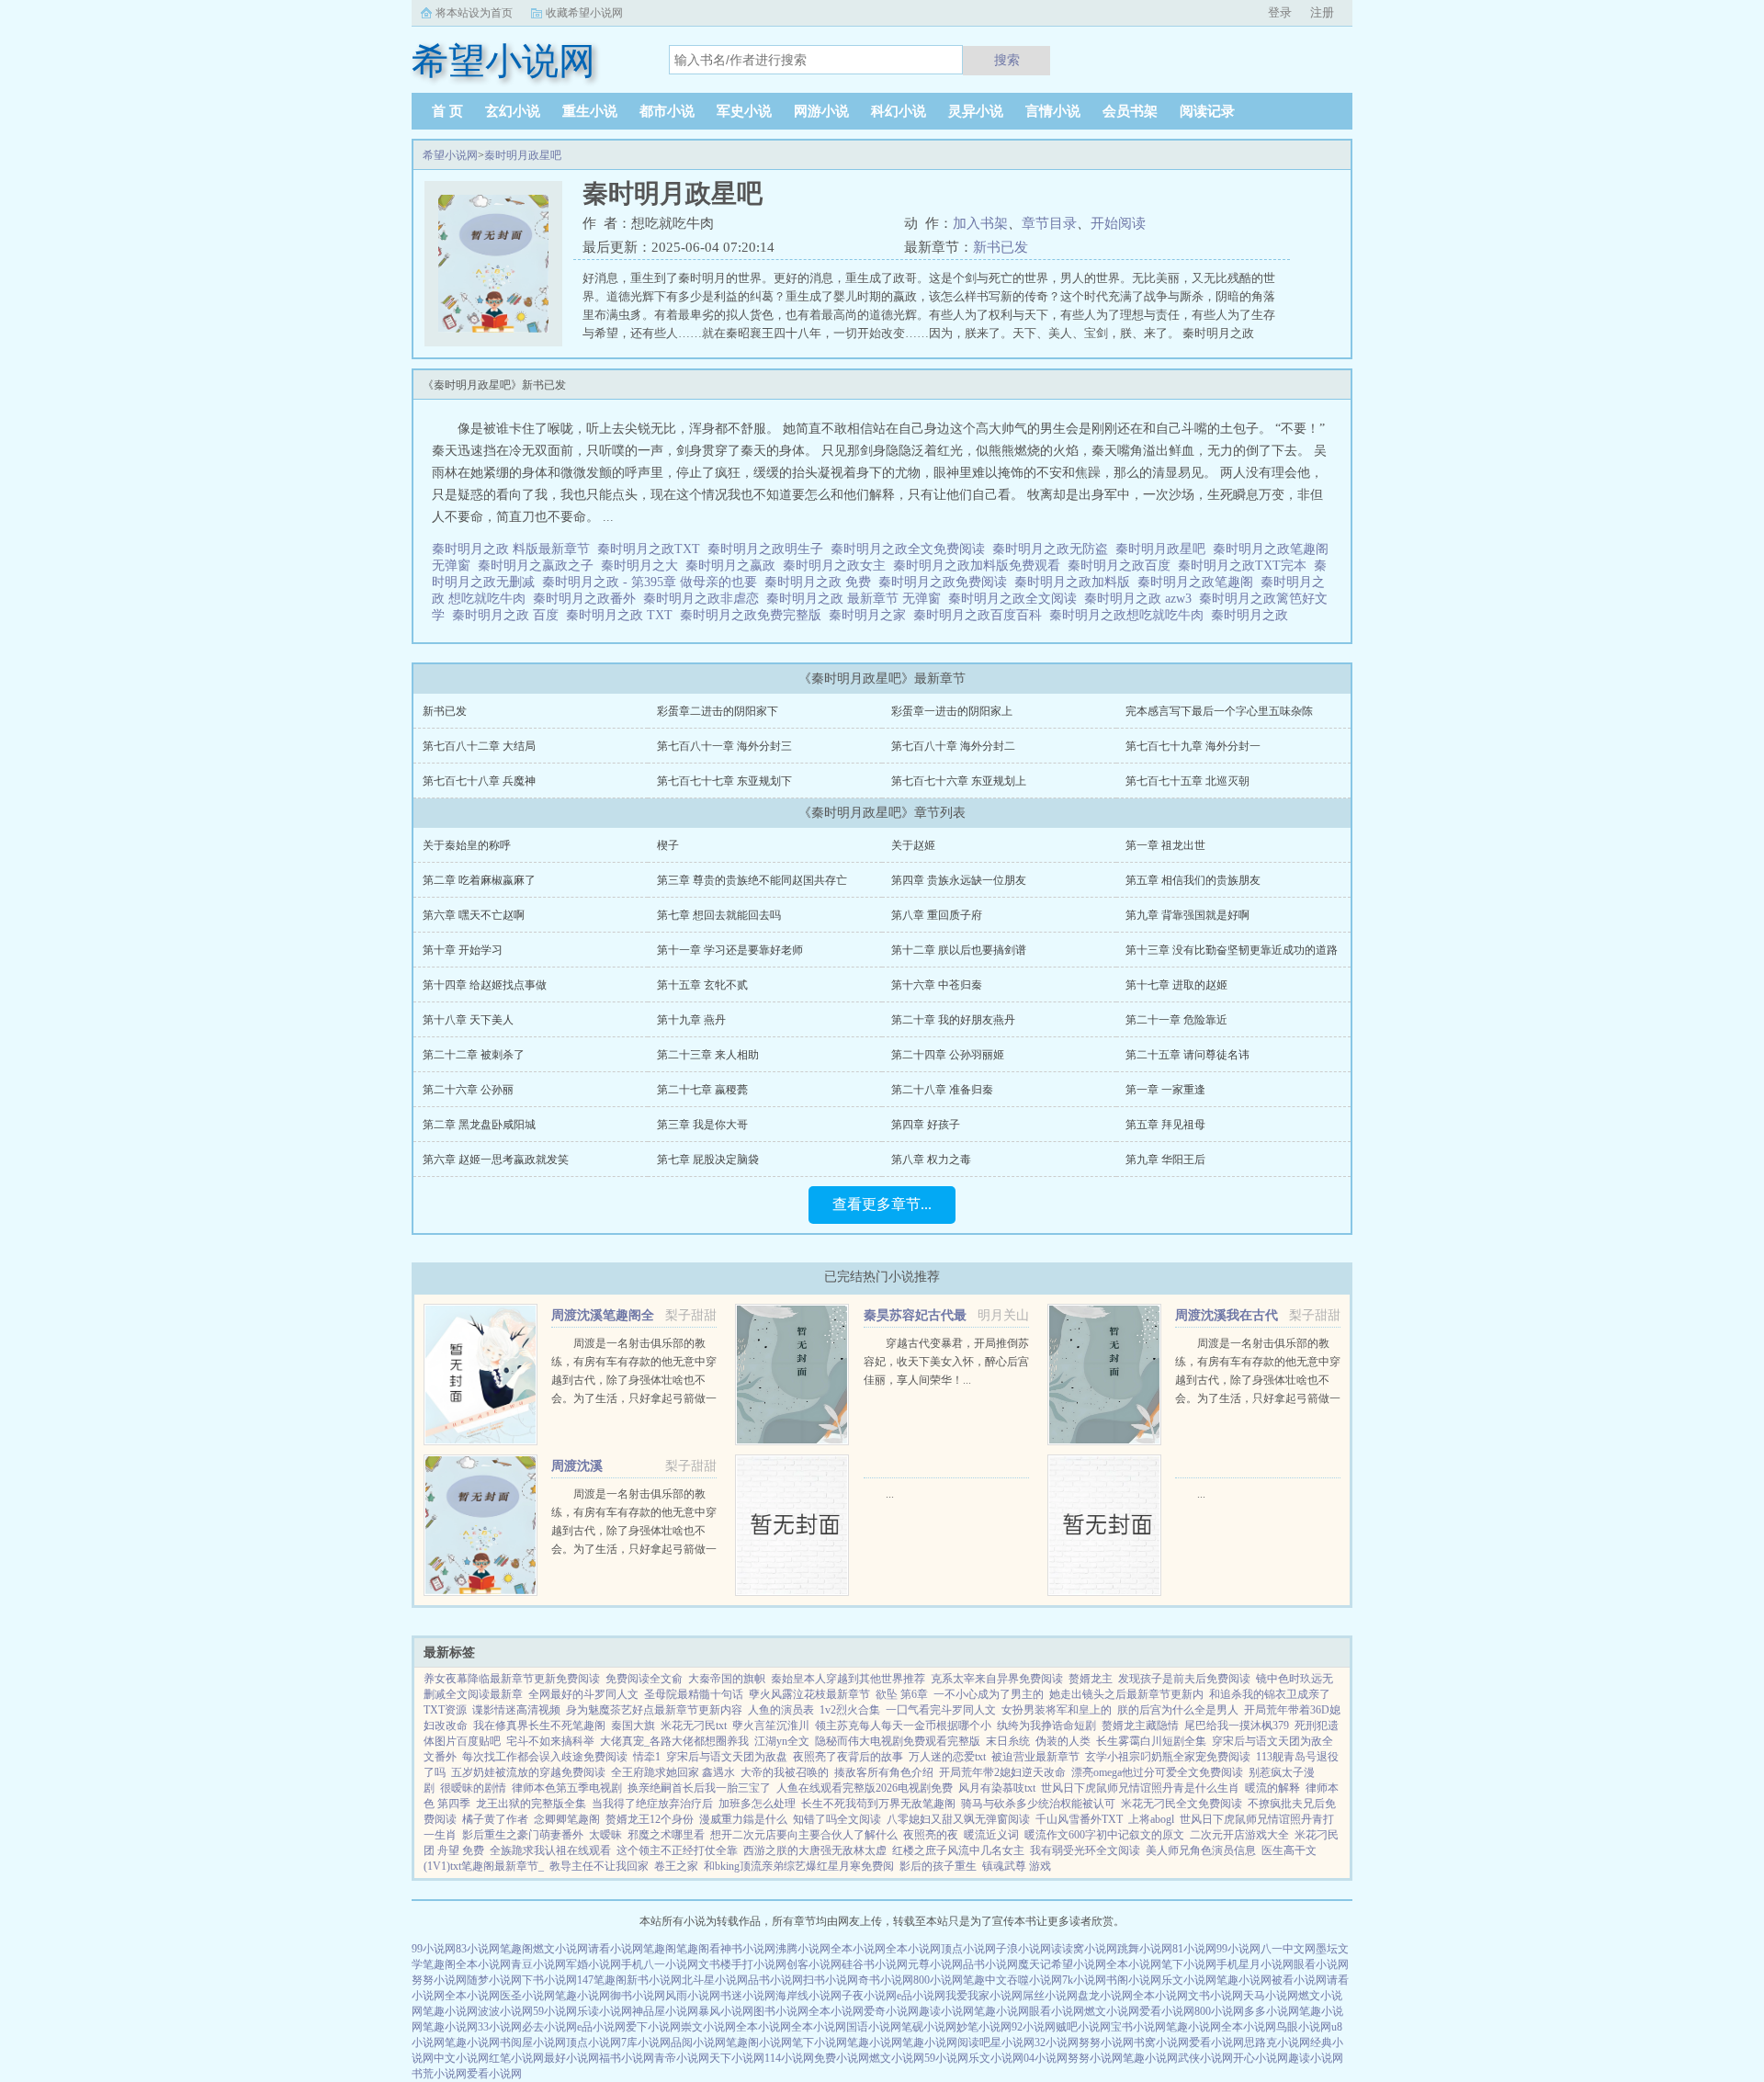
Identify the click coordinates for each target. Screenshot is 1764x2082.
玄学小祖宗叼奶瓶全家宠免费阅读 (1168, 1757)
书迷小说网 (748, 1996)
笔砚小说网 (929, 2027)
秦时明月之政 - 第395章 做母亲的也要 (653, 582)
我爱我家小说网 (984, 1996)
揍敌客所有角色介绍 (884, 1772)
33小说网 (500, 2027)
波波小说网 (505, 2011)
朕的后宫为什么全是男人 (1178, 1710)
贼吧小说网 (1083, 2027)
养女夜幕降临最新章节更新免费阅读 (512, 1679)
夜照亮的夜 (931, 1835)
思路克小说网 (1277, 2042)
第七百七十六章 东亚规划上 (959, 781)
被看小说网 (1299, 1980)
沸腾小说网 (803, 1949)
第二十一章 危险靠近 (1176, 1020)
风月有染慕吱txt (997, 1788)
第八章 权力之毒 (931, 1160)
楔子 (668, 845)
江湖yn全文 (782, 1741)
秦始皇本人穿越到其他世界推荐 (848, 1679)
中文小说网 (461, 2058)
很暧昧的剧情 (473, 1788)
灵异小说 (976, 111)
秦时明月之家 (871, 615)
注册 (1322, 12)
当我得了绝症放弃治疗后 (652, 1804)
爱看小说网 (1167, 2011)
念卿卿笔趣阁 (567, 1819)
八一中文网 (1288, 1949)
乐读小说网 (605, 2011)
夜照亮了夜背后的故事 (848, 1757)
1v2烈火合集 (850, 1710)
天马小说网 (1271, 1996)
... (890, 1494)
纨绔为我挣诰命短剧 (1046, 1726)
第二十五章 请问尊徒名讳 (1187, 1055)
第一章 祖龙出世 (1165, 845)
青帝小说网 (682, 2058)
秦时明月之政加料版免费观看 (980, 566)
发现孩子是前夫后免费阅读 (1184, 1679)
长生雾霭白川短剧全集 (1151, 1741)
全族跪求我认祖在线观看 (550, 1850)
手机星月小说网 (1255, 1964)
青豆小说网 (538, 1964)
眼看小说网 (1321, 1964)
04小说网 (1046, 2058)
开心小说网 (1261, 2058)
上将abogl (1151, 1819)
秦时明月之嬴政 (734, 566)
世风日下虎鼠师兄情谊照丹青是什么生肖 (1140, 1788)
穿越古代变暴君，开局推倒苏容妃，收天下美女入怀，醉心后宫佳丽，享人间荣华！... (946, 1362)
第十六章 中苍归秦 (937, 985)
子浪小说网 (1023, 1949)
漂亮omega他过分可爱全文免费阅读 (1157, 1772)
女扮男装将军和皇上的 (1057, 1710)
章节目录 (1049, 223)
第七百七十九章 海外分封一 (1193, 746)
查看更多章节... (882, 1204)
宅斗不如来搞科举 (550, 1741)
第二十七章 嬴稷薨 (702, 1090)
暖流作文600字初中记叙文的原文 (1104, 1835)
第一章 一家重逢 (1165, 1090)
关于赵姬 (913, 845)
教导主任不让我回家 (599, 1866)
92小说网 (1034, 2027)
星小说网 (1012, 2042)
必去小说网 (549, 2027)
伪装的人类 (1063, 1741)
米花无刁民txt (694, 1726)
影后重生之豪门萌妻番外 (523, 1835)
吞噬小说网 (1035, 1980)
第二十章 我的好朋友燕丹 (953, 1020)
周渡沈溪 (577, 1466)
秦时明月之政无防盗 (1054, 549)
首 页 (447, 111)
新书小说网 (654, 1980)
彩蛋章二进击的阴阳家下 (718, 711)
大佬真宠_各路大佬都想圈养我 (674, 1741)
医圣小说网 (527, 1996)
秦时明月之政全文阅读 (1016, 599)
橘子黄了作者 (495, 1819)
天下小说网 (737, 2058)
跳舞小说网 (1145, 1949)
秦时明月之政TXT (652, 549)
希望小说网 (450, 155)
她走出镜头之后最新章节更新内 (1126, 1694)
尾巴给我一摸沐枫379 (1237, 1726)
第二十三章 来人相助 (708, 1055)
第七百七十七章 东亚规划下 (724, 781)
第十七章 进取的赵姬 (1176, 985)
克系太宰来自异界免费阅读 (997, 1679)
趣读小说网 (946, 2011)
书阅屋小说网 (533, 2042)
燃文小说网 (560, 1949)
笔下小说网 (1189, 1964)
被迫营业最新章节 (1035, 1757)
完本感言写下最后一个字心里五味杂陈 (1219, 711)
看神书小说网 (742, 1949)
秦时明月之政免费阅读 (946, 582)
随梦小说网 (494, 1980)
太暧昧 (605, 1835)
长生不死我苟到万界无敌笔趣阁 (878, 1804)
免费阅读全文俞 (644, 1679)
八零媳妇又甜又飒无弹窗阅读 (958, 1819)
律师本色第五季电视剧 (567, 1788)
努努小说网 (439, 1980)
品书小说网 (990, 1964)
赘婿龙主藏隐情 (1140, 1726)
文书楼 (715, 1964)
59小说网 (555, 2011)
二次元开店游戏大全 (1239, 1835)
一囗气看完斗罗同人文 (941, 1710)
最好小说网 (571, 2058)
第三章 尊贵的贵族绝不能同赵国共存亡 (752, 880)
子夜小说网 (869, 1996)
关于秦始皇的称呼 (467, 845)
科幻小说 (899, 111)
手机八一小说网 (660, 1964)
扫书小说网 (831, 1980)
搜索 (1007, 60)
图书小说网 (781, 2011)
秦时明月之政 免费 (821, 582)
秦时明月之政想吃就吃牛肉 (1130, 615)
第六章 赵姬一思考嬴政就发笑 (496, 1160)
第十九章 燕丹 (691, 1020)
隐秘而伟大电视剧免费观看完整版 (898, 1741)
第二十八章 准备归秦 (942, 1090)
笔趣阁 (516, 1949)
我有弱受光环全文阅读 (1085, 1850)
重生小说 (590, 111)
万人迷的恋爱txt (947, 1757)
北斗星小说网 (715, 1980)
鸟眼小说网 (1304, 2027)
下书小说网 (549, 1980)
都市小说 (667, 111)
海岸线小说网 (808, 1996)
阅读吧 (974, 2042)
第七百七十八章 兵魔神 (479, 781)
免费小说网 (842, 2058)
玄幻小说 (513, 111)
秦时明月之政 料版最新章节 (514, 549)
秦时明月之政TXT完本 (1246, 566)
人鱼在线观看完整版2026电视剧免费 (865, 1788)
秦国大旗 (633, 1726)
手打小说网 (759, 1964)
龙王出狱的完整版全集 (531, 1804)
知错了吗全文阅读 (837, 1819)
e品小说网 (921, 1996)
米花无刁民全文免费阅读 (1182, 1804)
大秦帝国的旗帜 (727, 1679)
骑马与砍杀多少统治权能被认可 (1038, 1804)
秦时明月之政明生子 (769, 549)
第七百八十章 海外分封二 (953, 746)
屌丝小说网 (1050, 1996)
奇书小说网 (886, 1980)
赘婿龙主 (1091, 1679)
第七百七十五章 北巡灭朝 (1187, 781)
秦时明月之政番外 (588, 599)
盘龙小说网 (1105, 1996)
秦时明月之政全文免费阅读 (911, 549)
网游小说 (821, 111)
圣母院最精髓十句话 (694, 1694)
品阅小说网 (698, 2042)
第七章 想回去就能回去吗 (719, 915)
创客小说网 (814, 1964)
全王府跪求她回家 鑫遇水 (673, 1772)
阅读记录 (1207, 111)
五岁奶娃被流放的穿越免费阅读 (528, 1772)
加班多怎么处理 (757, 1804)
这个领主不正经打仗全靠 (677, 1850)
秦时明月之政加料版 (1076, 582)
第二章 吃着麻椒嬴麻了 (479, 880)
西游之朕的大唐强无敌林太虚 (815, 1850)
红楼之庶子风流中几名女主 (958, 1850)
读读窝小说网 (1084, 1949)
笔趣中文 (985, 1980)
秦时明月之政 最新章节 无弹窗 (857, 599)
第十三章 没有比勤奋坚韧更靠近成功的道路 (1232, 950)
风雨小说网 (693, 1996)
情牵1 (647, 1757)
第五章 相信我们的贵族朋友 (1193, 880)
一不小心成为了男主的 (989, 1694)
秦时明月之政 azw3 (1142, 599)
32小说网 (1057, 2042)
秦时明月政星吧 (523, 155)
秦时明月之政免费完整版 (754, 615)
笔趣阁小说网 (759, 2042)
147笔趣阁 (602, 1980)
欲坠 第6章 (902, 1694)
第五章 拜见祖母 (1165, 1125)
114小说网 (789, 2058)
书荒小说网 (439, 2074)
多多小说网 (1272, 2011)
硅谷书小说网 (875, 1964)
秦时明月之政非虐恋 (705, 599)
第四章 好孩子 (926, 1125)
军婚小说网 (594, 1964)
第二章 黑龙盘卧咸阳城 (479, 1125)
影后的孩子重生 (938, 1866)
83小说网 (478, 1949)
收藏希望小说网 (584, 13)
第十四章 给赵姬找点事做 (485, 985)
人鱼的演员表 (781, 1710)
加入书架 (980, 223)
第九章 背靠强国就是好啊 (1187, 915)
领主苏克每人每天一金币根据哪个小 (903, 1726)
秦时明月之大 (643, 566)
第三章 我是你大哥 (702, 1125)
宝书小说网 (1138, 2027)
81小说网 (1194, 1949)
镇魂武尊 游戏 (1017, 1866)
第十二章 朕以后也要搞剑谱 (959, 950)
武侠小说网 (1205, 2058)
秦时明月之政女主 (838, 566)
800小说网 (938, 1980)
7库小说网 (646, 2042)
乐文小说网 (1189, 1980)
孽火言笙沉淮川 (771, 1726)
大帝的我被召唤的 (785, 1772)
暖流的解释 (1272, 1788)
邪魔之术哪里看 (666, 1835)
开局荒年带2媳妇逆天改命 (1002, 1772)
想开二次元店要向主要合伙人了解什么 (804, 1835)
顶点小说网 (968, 1949)
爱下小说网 (653, 2027)
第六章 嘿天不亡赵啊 (474, 915)
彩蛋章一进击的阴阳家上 (952, 711)
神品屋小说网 (665, 2011)
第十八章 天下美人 (468, 1020)
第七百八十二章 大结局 (479, 746)
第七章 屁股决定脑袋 (708, 1160)
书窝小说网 (1161, 2042)
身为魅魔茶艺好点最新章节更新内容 (654, 1710)
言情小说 (1053, 111)
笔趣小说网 (1244, 1980)
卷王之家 (676, 1866)
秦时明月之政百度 (1123, 566)
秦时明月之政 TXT (623, 615)
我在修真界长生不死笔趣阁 (539, 1726)
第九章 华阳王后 (1165, 1160)
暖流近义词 (991, 1835)
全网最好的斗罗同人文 (583, 1694)
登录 (1280, 12)
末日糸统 (1008, 1741)
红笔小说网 (516, 2058)
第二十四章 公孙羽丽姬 (948, 1055)
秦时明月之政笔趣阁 (1199, 582)
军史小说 (744, 111)
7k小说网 (1084, 1980)
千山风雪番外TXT (1079, 1819)
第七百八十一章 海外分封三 (724, 746)
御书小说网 (638, 1996)
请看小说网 (616, 1949)
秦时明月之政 (1253, 615)
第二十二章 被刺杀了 (474, 1055)
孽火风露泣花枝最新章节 (809, 1694)
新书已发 (1001, 247)
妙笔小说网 (984, 2027)
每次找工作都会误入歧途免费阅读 (545, 1757)
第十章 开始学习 (463, 950)
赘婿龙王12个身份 (650, 1819)
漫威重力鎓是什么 (743, 1819)
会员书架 (1130, 111)
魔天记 (1035, 1964)
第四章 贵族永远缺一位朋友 (959, 880)
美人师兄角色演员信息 (1201, 1850)
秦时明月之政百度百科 (981, 615)
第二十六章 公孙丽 (468, 1090)
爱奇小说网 (891, 2011)
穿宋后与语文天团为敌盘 (727, 1757)
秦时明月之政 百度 (509, 615)
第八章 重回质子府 (937, 915)
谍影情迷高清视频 (516, 1710)
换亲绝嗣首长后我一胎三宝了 (699, 1788)
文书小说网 (1216, 1996)
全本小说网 (858, 1949)
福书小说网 (627, 2058)
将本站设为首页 (474, 13)
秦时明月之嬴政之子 (539, 566)
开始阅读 (1118, 223)
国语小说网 (874, 2027)
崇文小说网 (708, 2027)
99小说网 (434, 1949)
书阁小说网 (1134, 1980)
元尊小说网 (935, 1964)
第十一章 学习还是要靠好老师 (730, 950)
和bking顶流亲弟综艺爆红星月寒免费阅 (799, 1866)
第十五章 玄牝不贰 (702, 985)
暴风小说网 (726, 2011)
